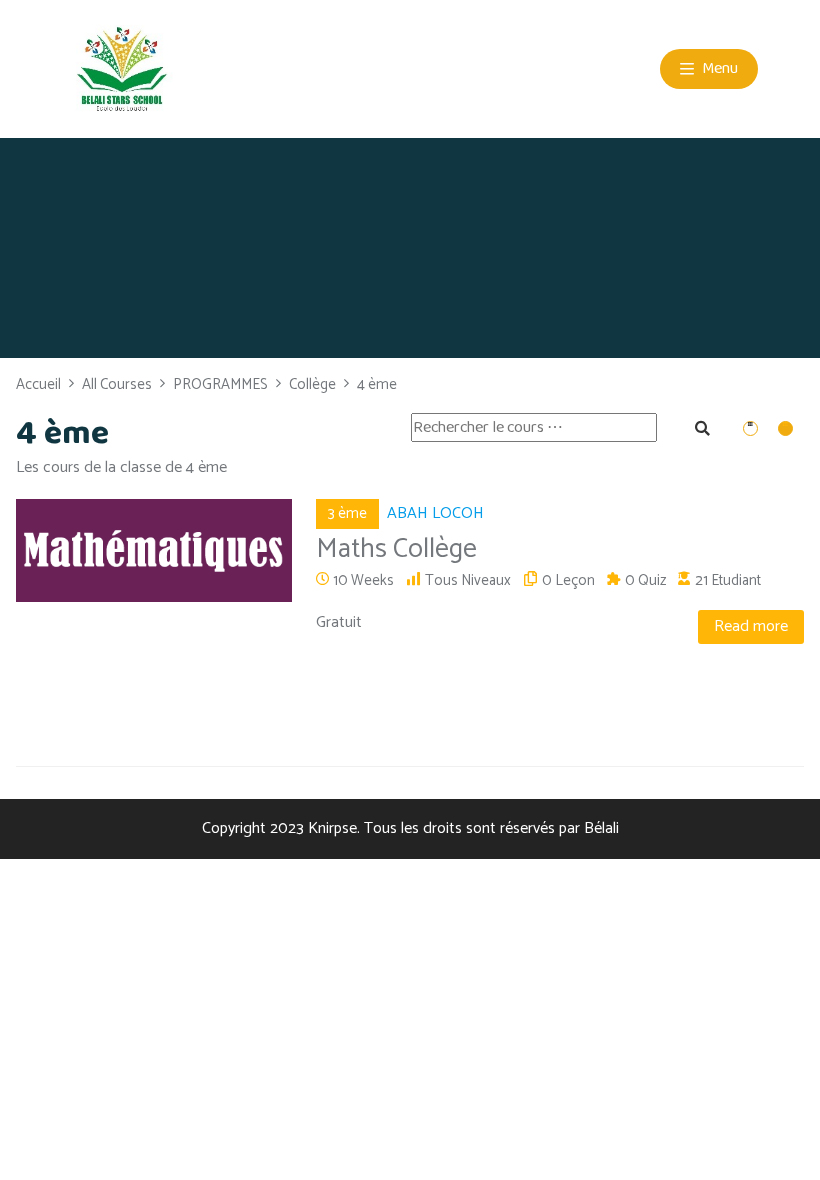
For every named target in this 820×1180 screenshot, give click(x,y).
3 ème (347, 514)
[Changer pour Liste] (788, 429)
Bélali (601, 828)
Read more (751, 626)
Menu (718, 68)
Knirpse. (334, 828)
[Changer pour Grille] (753, 429)
